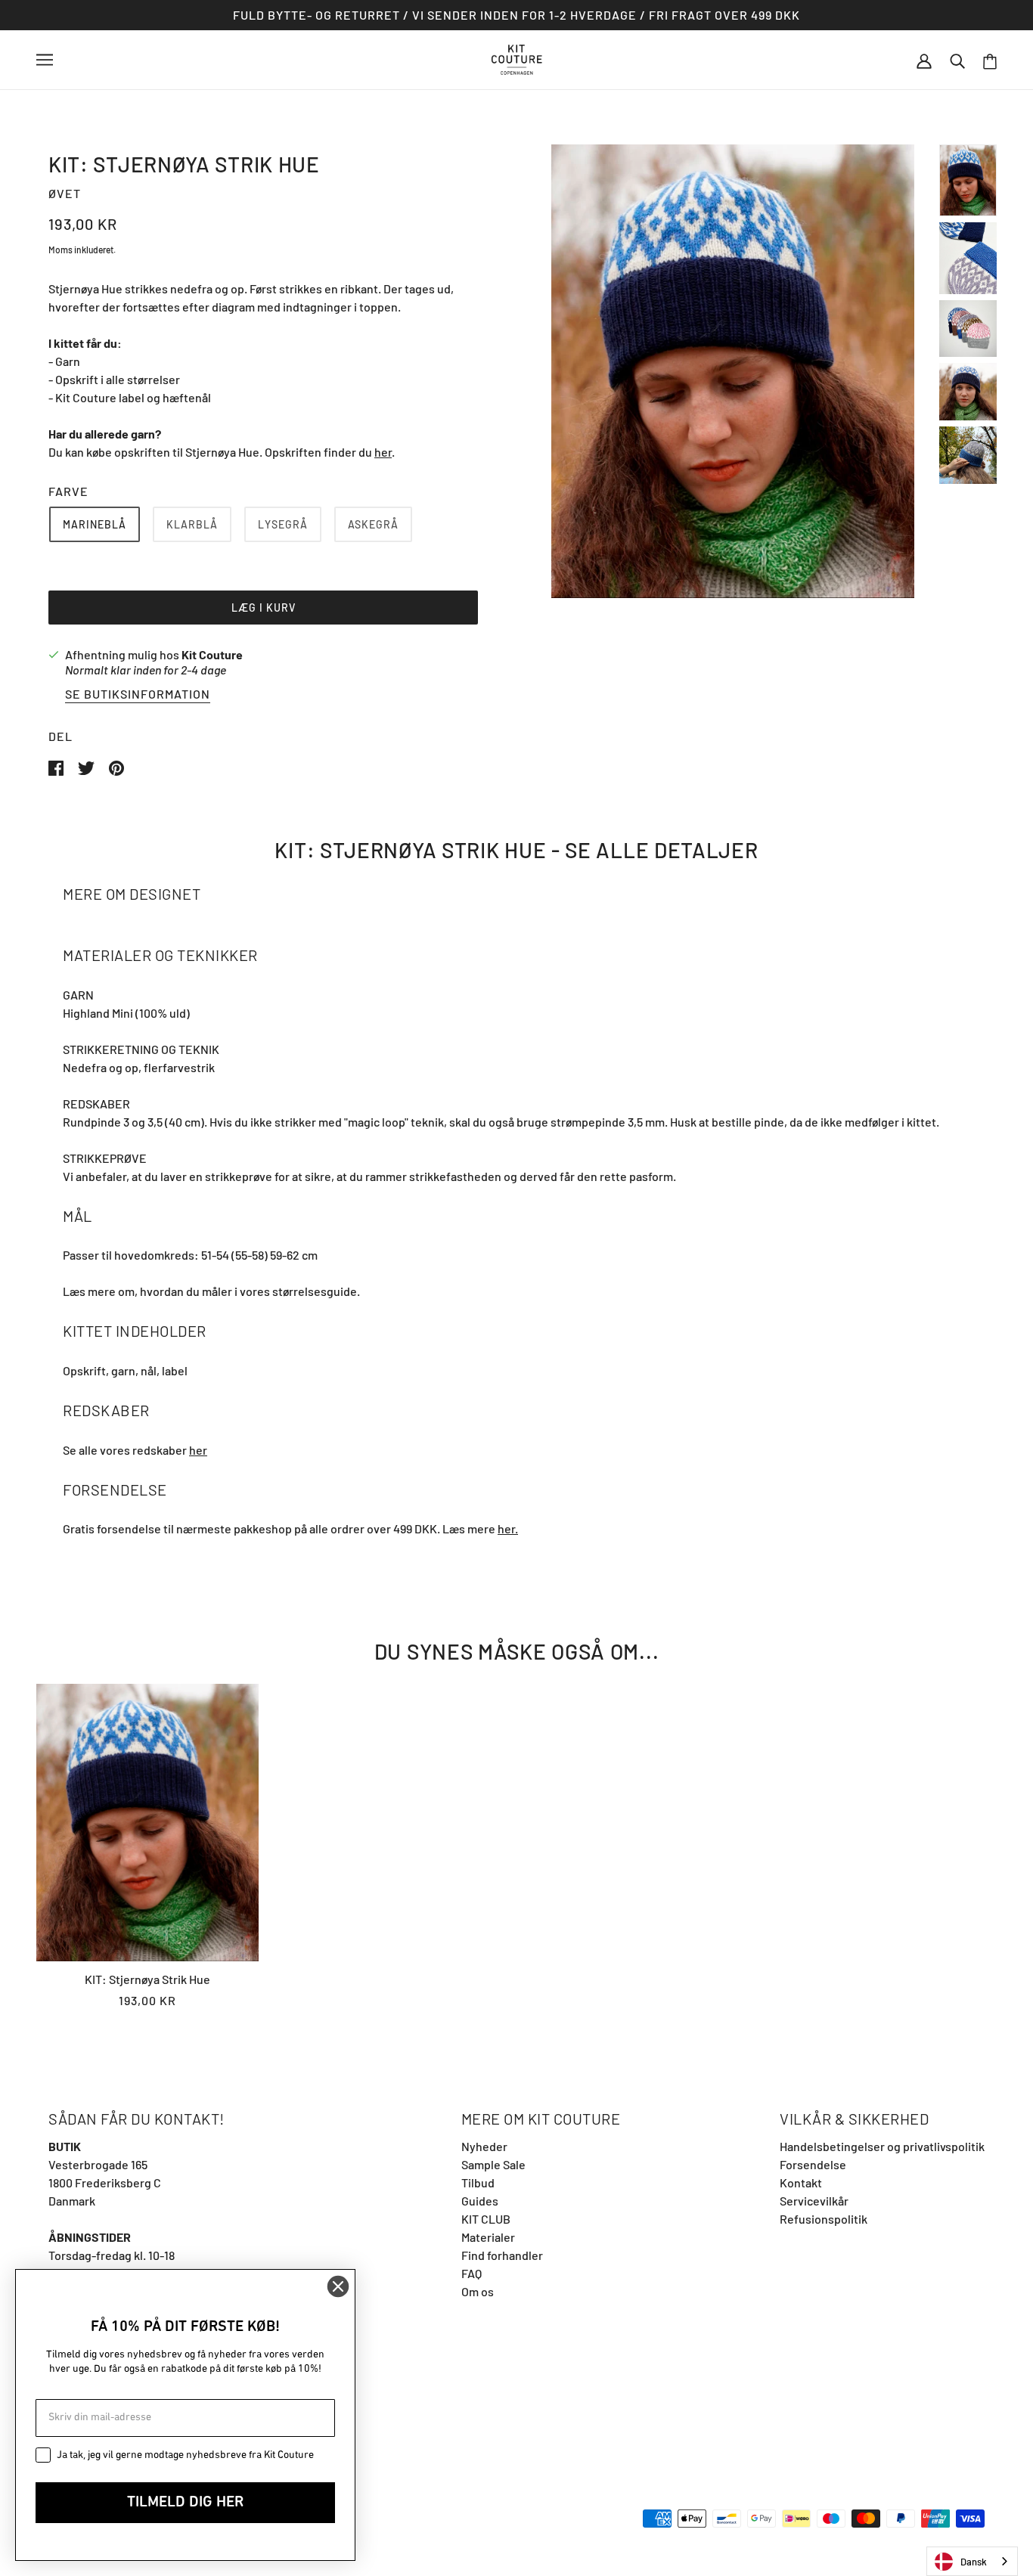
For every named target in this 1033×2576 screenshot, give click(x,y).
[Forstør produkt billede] (733, 371)
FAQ (472, 2273)
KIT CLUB (486, 2219)
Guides (480, 2201)
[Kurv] (990, 60)
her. (508, 1528)
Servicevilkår (814, 2201)
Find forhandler (502, 2255)
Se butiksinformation (138, 694)
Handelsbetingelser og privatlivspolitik (882, 2146)
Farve (68, 491)
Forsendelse (813, 2164)
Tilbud (478, 2182)
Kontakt (801, 2182)
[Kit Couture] (517, 58)
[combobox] (972, 2561)
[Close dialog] (338, 2286)
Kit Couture (212, 654)
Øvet (65, 193)
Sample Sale (493, 2164)
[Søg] (957, 60)
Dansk (974, 2562)
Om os (478, 2291)
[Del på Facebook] (57, 766)
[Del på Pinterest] (116, 766)
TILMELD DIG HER (185, 2503)
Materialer (488, 2237)
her (383, 452)
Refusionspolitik (824, 2219)
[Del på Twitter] (87, 766)
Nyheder (484, 2146)
